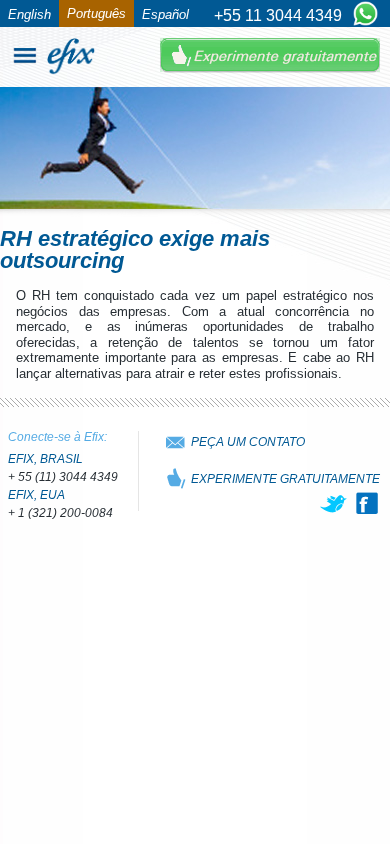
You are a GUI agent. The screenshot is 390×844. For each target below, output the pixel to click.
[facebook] (367, 503)
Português (96, 13)
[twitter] (335, 503)
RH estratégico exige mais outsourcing (135, 249)
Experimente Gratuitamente (270, 55)
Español (165, 14)
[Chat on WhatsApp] (365, 15)
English (29, 14)
